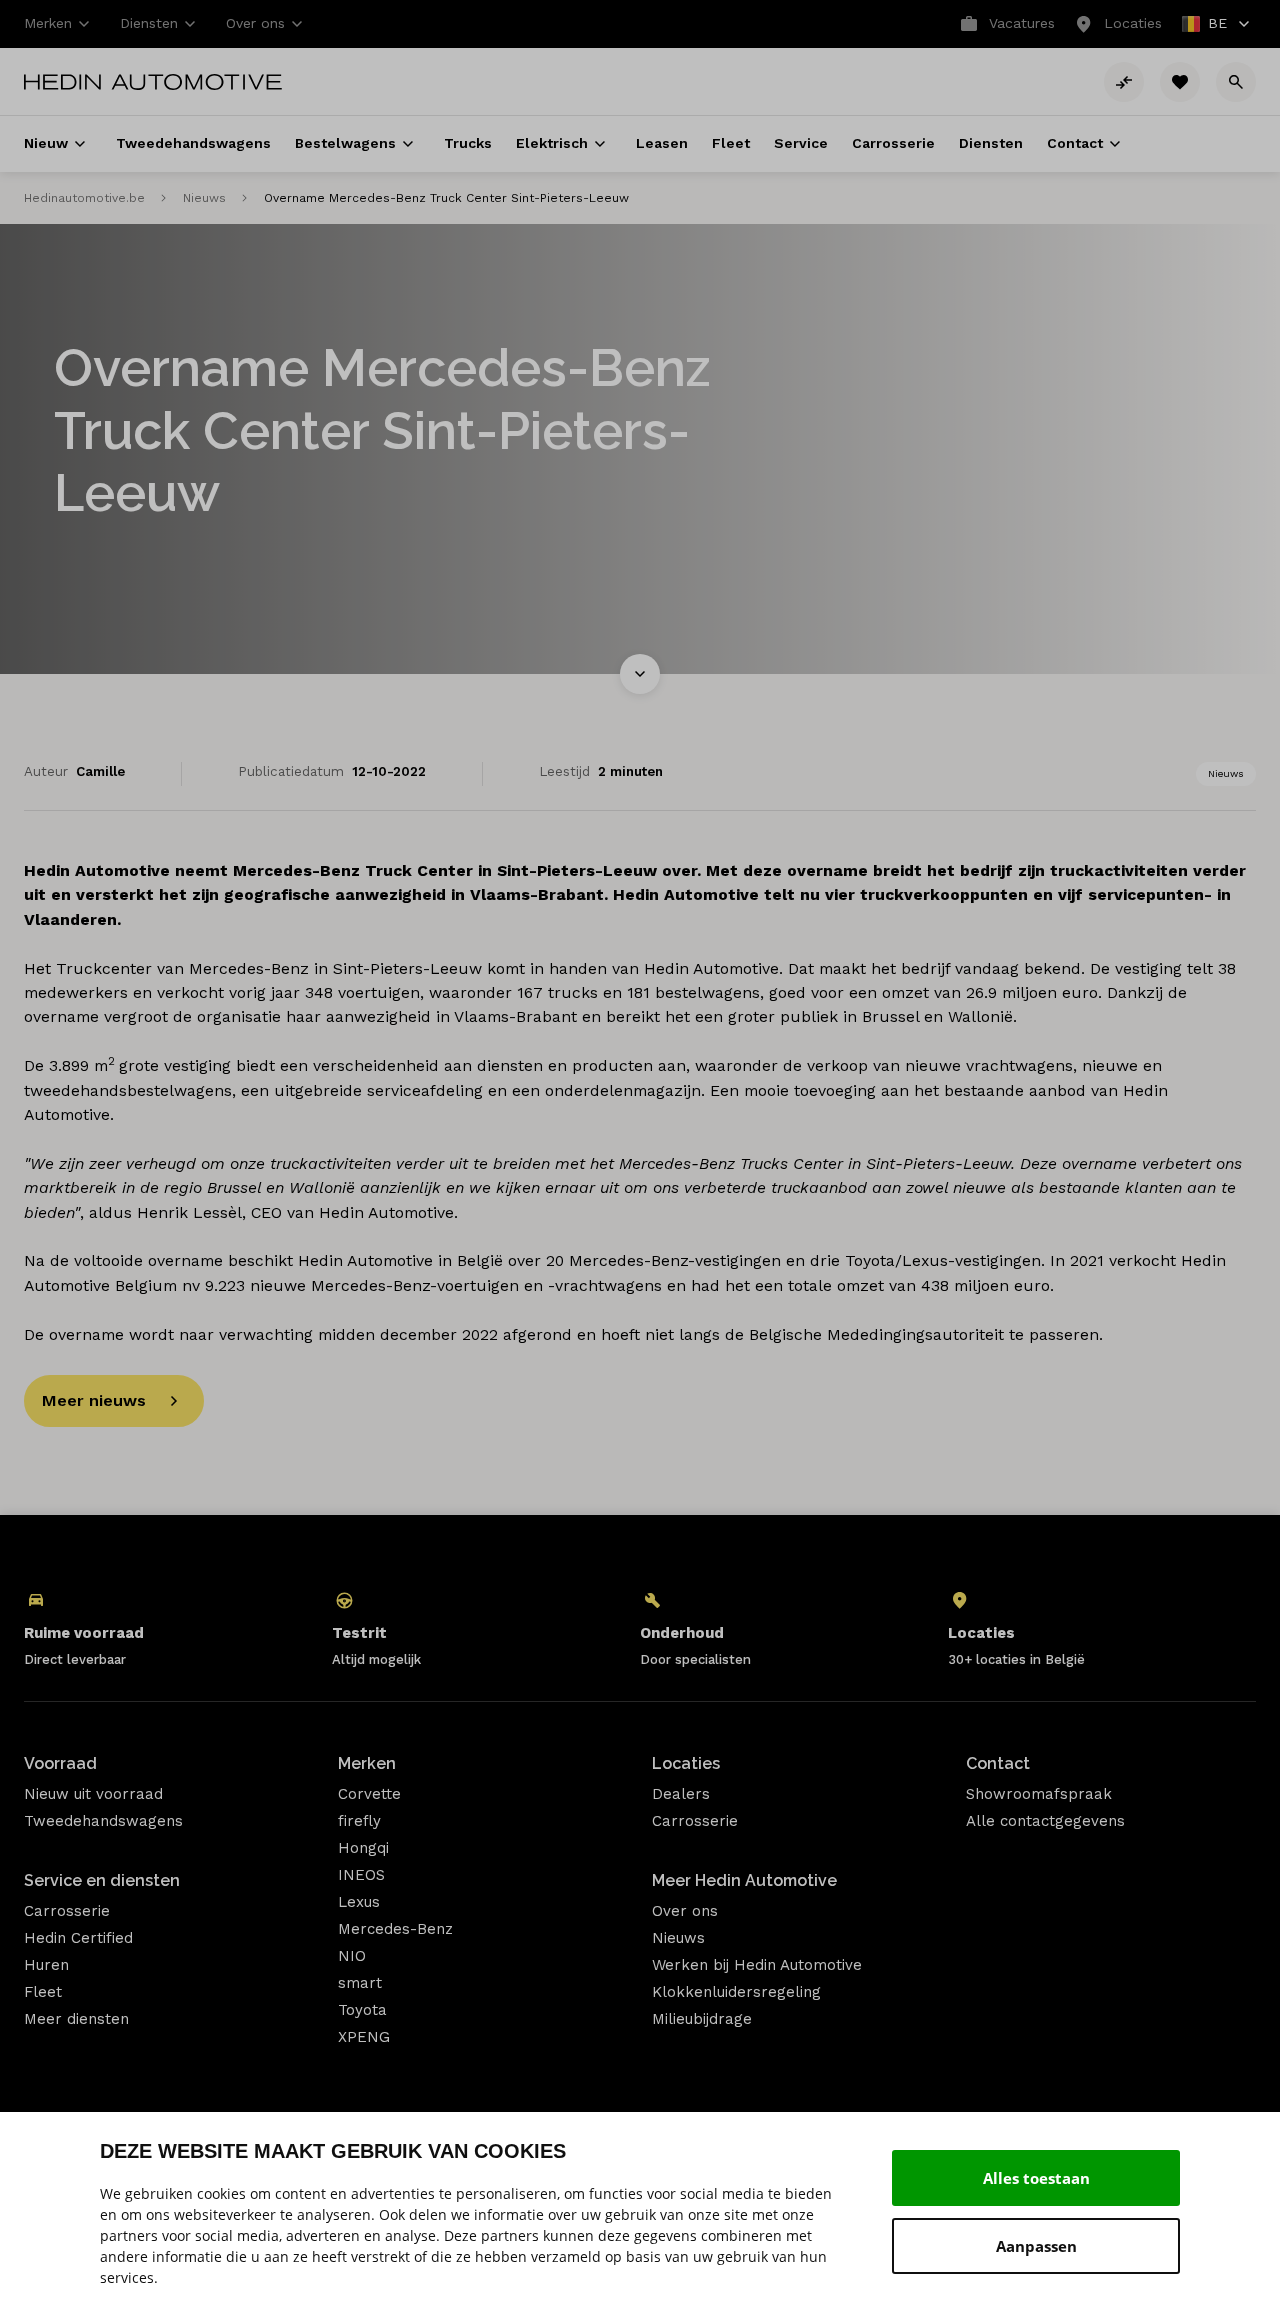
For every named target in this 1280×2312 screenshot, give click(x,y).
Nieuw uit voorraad (93, 1794)
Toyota (362, 2010)
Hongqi (363, 1848)
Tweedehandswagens (103, 1821)
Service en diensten (102, 1880)
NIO (352, 1956)
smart (360, 1983)
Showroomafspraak (1039, 1794)
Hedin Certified (78, 1938)
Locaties (686, 1763)
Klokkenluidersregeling (736, 1992)
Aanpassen (1036, 2246)
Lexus (359, 1902)
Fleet (43, 1992)
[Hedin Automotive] (153, 82)
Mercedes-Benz (395, 1929)
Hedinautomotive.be (84, 198)
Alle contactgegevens (1045, 1821)
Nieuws (204, 198)
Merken (367, 1763)
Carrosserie (67, 1911)
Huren (46, 1965)
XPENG (364, 2037)
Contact (998, 1763)
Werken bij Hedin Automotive (757, 1965)
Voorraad (60, 1763)
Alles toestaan (1036, 2178)
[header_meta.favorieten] (1180, 82)
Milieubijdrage (702, 2019)
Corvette (369, 1794)
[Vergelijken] (1124, 82)
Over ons (685, 1911)
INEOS (361, 1875)
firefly (359, 1821)
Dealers (681, 1794)
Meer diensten (76, 2019)
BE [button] (1205, 25)
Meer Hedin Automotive (744, 1880)
